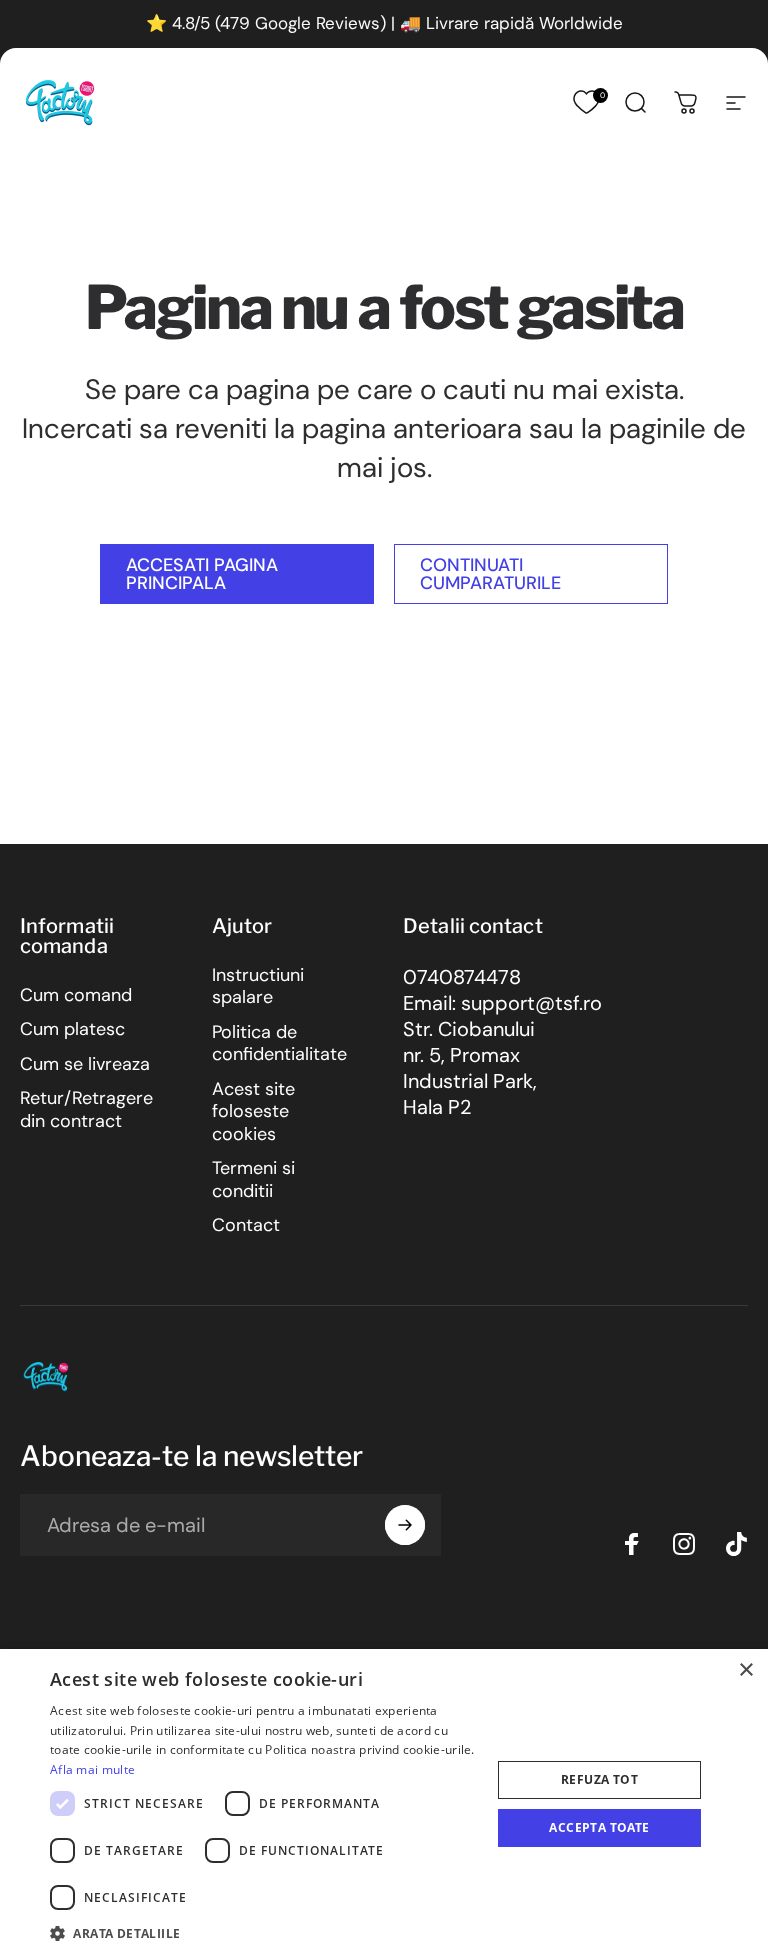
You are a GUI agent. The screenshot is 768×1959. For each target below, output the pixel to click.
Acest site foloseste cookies (253, 1112)
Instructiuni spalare (258, 986)
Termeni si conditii (253, 1179)
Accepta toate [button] (599, 1827)
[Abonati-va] (405, 1525)
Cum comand (76, 995)
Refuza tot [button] (599, 1779)
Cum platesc (72, 1029)
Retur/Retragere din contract (86, 1109)
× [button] (745, 1670)
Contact (246, 1225)
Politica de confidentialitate (279, 1043)
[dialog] (384, 1804)
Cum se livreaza (85, 1064)
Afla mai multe (92, 1769)
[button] (264, 1932)
